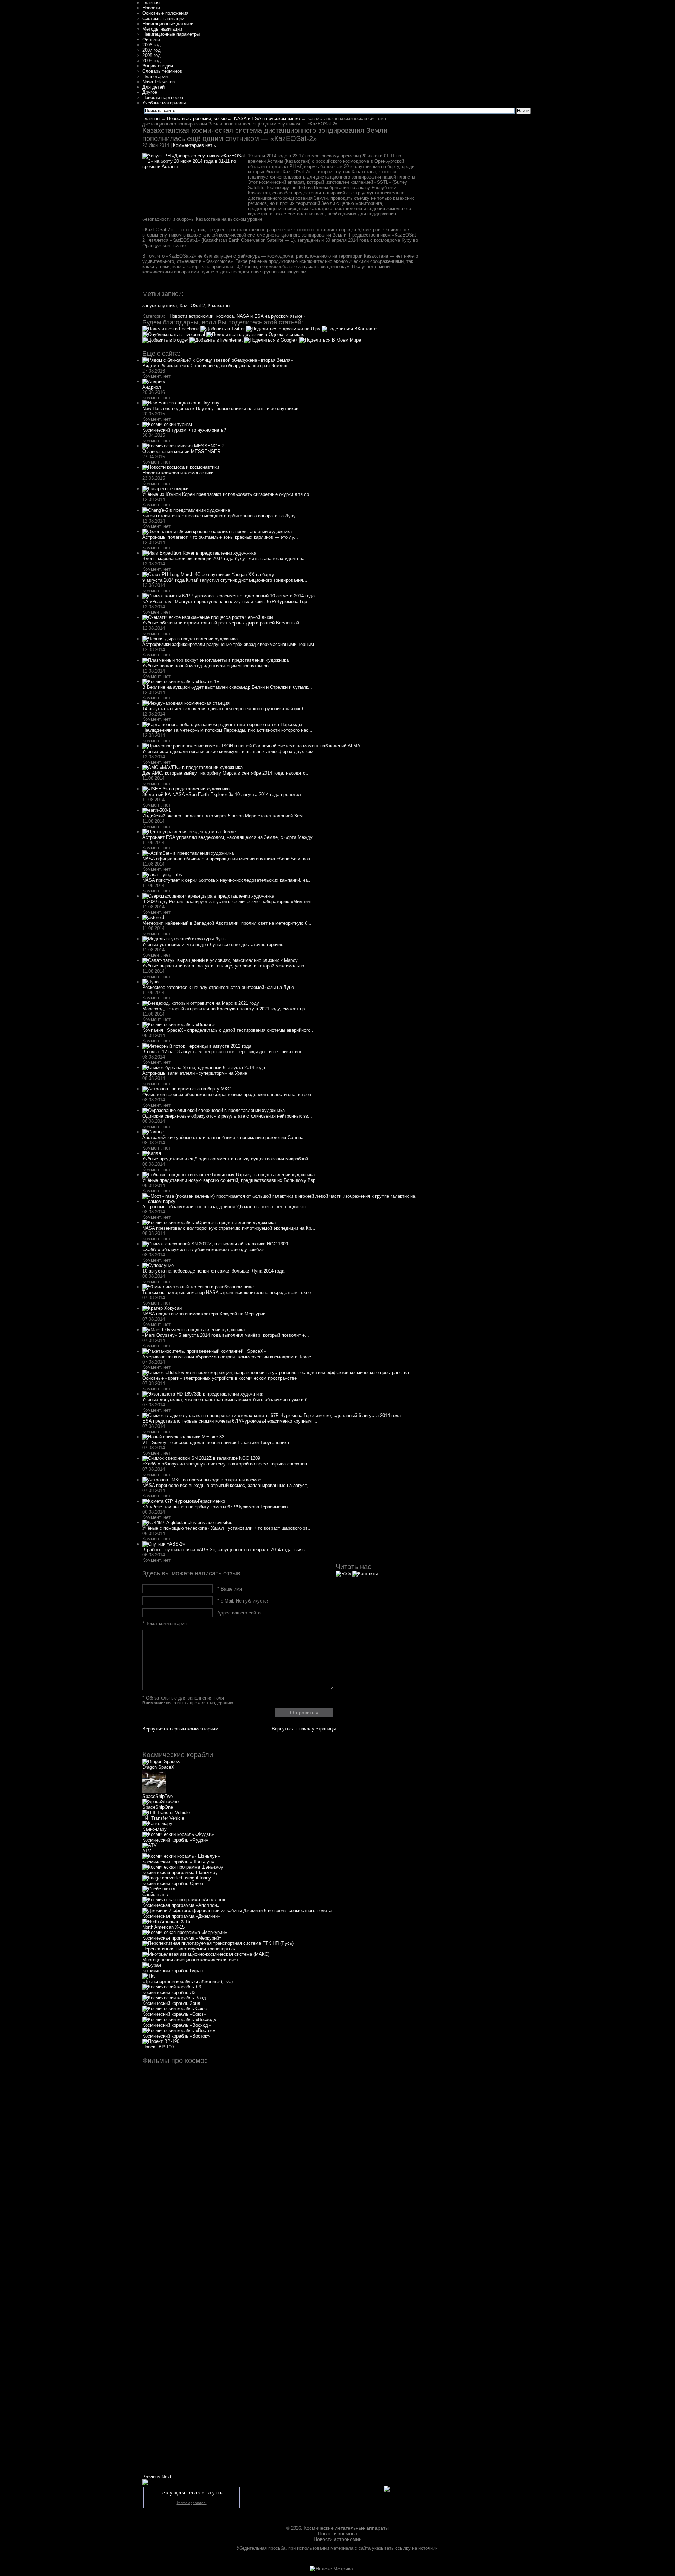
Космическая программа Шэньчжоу (180, 1873)
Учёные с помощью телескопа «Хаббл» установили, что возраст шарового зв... (227, 1528)
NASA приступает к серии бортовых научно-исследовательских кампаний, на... (227, 880)
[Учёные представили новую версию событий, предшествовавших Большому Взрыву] (229, 1175)
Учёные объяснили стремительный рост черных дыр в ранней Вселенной (221, 623)
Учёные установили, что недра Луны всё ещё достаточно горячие (213, 944)
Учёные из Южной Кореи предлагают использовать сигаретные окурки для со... (228, 494)
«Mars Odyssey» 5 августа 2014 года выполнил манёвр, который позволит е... (226, 1335)
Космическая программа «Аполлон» (181, 1905)
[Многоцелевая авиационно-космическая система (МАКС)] (206, 1954)
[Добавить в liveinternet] (217, 340)
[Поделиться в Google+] (272, 340)
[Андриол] (155, 381)
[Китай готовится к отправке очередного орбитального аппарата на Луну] (186, 510)
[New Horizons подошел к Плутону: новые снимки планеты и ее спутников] (181, 403)
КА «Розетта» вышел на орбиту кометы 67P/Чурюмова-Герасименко (215, 1507)
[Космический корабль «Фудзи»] (178, 1834)
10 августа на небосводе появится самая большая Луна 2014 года (213, 1271)
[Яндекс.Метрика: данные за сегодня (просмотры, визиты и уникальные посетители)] (331, 2569)
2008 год (152, 55)
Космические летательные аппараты (346, 2528)
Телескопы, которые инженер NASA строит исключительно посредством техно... (229, 1292)
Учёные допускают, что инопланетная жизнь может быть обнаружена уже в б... (227, 1400)
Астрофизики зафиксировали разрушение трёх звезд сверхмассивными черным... (230, 644)
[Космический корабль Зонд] (174, 1998)
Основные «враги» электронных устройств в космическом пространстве (220, 1378)
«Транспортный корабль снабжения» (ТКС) (188, 1982)
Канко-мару (155, 1829)
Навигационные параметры (171, 34)
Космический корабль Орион (173, 1884)
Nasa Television (159, 82)
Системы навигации (163, 18)
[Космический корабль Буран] (152, 1965)
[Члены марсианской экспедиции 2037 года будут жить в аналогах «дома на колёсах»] (199, 553)
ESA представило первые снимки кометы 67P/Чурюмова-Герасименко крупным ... (230, 1421)
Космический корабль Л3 (169, 1992)
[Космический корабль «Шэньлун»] (181, 1856)
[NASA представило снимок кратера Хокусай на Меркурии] (162, 1308)
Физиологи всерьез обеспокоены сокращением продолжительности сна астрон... (229, 1095)
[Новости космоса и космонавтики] (181, 467)
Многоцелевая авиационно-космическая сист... (192, 1960)
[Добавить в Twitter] (223, 329)
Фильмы (151, 40)
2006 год (152, 45)
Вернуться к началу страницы (304, 1729)
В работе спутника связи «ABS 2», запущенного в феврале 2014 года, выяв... (226, 1550)
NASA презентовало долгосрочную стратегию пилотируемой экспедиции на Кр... (229, 1228)
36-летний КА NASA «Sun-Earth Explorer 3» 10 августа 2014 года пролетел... (224, 794)
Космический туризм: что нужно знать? (184, 430)
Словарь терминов (162, 71)
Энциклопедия (158, 66)
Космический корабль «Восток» (176, 2036)
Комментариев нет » (195, 145)
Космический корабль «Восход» (176, 2025)
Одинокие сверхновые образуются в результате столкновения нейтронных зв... (227, 1116)
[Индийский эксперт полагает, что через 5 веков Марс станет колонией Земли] (157, 810)
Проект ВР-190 (158, 2047)
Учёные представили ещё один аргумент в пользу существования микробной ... (228, 1159)
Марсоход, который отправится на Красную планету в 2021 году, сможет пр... (226, 1009)
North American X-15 (163, 1927)
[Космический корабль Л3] (172, 1987)
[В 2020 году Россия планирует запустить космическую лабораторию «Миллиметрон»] (208, 896)
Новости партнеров (163, 98)
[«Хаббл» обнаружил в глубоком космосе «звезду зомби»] (215, 1244)
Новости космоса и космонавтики (178, 473)
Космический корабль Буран (173, 1971)
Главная (151, 3)
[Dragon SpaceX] (161, 1762)
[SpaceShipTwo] (154, 1791)
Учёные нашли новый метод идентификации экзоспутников (205, 666)
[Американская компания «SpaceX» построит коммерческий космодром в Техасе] (204, 1351)
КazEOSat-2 (192, 306)
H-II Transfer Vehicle (163, 1818)
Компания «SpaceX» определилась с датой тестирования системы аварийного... (229, 1030)
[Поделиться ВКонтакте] (349, 329)
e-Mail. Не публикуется (243, 1601)
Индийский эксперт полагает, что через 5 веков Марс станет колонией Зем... (225, 816)
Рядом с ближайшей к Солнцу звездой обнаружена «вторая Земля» (215, 366)
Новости (151, 8)
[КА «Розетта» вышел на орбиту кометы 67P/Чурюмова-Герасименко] (184, 1501)
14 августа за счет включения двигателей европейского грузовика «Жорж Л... (226, 709)
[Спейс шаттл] (159, 1889)
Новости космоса (337, 2533)
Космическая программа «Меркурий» (182, 1938)
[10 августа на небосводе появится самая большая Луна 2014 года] (158, 1265)
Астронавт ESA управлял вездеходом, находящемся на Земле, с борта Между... (229, 837)
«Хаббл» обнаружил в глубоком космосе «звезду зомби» (203, 1250)
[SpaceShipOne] (160, 1802)
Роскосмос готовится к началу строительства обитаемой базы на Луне (218, 987)
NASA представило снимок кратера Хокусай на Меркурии (204, 1314)
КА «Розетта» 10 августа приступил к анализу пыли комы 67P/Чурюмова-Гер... (227, 601)
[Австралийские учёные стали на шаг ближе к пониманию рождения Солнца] (153, 1132)
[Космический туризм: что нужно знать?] (167, 424)
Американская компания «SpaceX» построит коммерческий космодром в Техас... (229, 1357)
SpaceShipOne (158, 1807)
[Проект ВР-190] (161, 2041)
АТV (147, 1851)
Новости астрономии (338, 2539)
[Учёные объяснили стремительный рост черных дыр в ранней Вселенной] (208, 617)
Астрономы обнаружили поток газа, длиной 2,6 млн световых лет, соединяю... (226, 1207)
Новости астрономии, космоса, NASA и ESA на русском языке (233, 119)
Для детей (153, 87)
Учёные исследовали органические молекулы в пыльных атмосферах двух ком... (230, 752)
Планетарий (155, 76)
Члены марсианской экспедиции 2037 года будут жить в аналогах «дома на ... (226, 559)
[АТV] (150, 1845)
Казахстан (219, 306)
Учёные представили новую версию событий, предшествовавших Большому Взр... (231, 1180)
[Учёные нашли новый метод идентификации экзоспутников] (216, 660)
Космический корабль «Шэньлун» (178, 1862)
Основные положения (165, 13)
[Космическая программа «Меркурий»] (185, 1932)
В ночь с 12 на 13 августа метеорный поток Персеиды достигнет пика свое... (224, 1052)
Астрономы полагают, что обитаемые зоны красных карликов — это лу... (220, 537)
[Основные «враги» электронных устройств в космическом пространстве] (276, 1373)
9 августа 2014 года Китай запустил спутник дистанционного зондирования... (225, 580)
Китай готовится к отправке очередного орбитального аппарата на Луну (219, 516)
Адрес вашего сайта (239, 1613)
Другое (150, 92)
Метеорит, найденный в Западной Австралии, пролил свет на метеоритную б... (227, 923)
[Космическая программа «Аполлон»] (184, 1900)
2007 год (152, 50)
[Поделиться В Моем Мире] (330, 340)
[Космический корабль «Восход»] (179, 2020)
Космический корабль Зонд (171, 2003)
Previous (151, 2477)
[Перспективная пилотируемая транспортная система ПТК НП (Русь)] (218, 1943)
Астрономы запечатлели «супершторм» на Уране (195, 1073)
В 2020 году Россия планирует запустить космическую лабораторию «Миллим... (229, 902)
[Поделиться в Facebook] (171, 329)
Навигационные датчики (168, 24)
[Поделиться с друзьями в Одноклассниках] (255, 334)
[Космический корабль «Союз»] (175, 2009)
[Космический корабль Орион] (177, 1878)
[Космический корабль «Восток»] (179, 2030)
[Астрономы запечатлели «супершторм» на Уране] (204, 1067)
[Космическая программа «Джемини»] (237, 1911)
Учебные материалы (164, 103)
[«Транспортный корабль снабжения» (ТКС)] (149, 1976)
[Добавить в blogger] (166, 340)
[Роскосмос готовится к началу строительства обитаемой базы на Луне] (150, 982)
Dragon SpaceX (158, 1767)
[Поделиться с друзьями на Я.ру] (284, 329)
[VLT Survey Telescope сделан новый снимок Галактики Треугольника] (183, 1437)
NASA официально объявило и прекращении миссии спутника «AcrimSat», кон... (228, 859)
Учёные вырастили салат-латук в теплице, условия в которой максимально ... (226, 966)
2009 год (152, 61)
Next (166, 2477)
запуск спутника (160, 306)
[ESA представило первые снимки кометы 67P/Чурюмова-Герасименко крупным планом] (272, 1415)
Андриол (152, 387)
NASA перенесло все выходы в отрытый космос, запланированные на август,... (227, 1485)
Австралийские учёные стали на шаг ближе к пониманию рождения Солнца (223, 1137)
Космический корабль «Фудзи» (175, 1840)
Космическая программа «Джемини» (181, 1916)
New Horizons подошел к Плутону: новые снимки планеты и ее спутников (220, 409)
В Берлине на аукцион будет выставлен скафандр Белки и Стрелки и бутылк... (227, 687)
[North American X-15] (166, 1921)
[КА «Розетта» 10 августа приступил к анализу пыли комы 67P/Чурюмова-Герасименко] (229, 596)
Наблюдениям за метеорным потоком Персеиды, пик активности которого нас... (227, 730)
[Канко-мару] (157, 1823)
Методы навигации (162, 29)
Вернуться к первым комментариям (180, 1729)
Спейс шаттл (156, 1894)
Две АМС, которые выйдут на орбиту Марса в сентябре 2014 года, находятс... (226, 773)
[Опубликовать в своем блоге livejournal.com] (174, 334)
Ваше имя (230, 1589)
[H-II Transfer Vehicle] (166, 1813)
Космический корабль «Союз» (174, 2014)
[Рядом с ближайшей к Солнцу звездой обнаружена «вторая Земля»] (218, 360)
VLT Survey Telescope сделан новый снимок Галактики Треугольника (216, 1442)
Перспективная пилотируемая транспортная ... (192, 1949)
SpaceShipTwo (157, 1796)
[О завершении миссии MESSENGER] (183, 446)
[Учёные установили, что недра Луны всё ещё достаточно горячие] (184, 939)
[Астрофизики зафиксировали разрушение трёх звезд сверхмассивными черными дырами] (190, 639)
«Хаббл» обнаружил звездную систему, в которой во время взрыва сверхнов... (227, 1464)
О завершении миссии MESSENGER (181, 451)
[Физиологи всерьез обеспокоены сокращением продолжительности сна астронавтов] (187, 1089)
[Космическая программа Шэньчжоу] (183, 1867)
